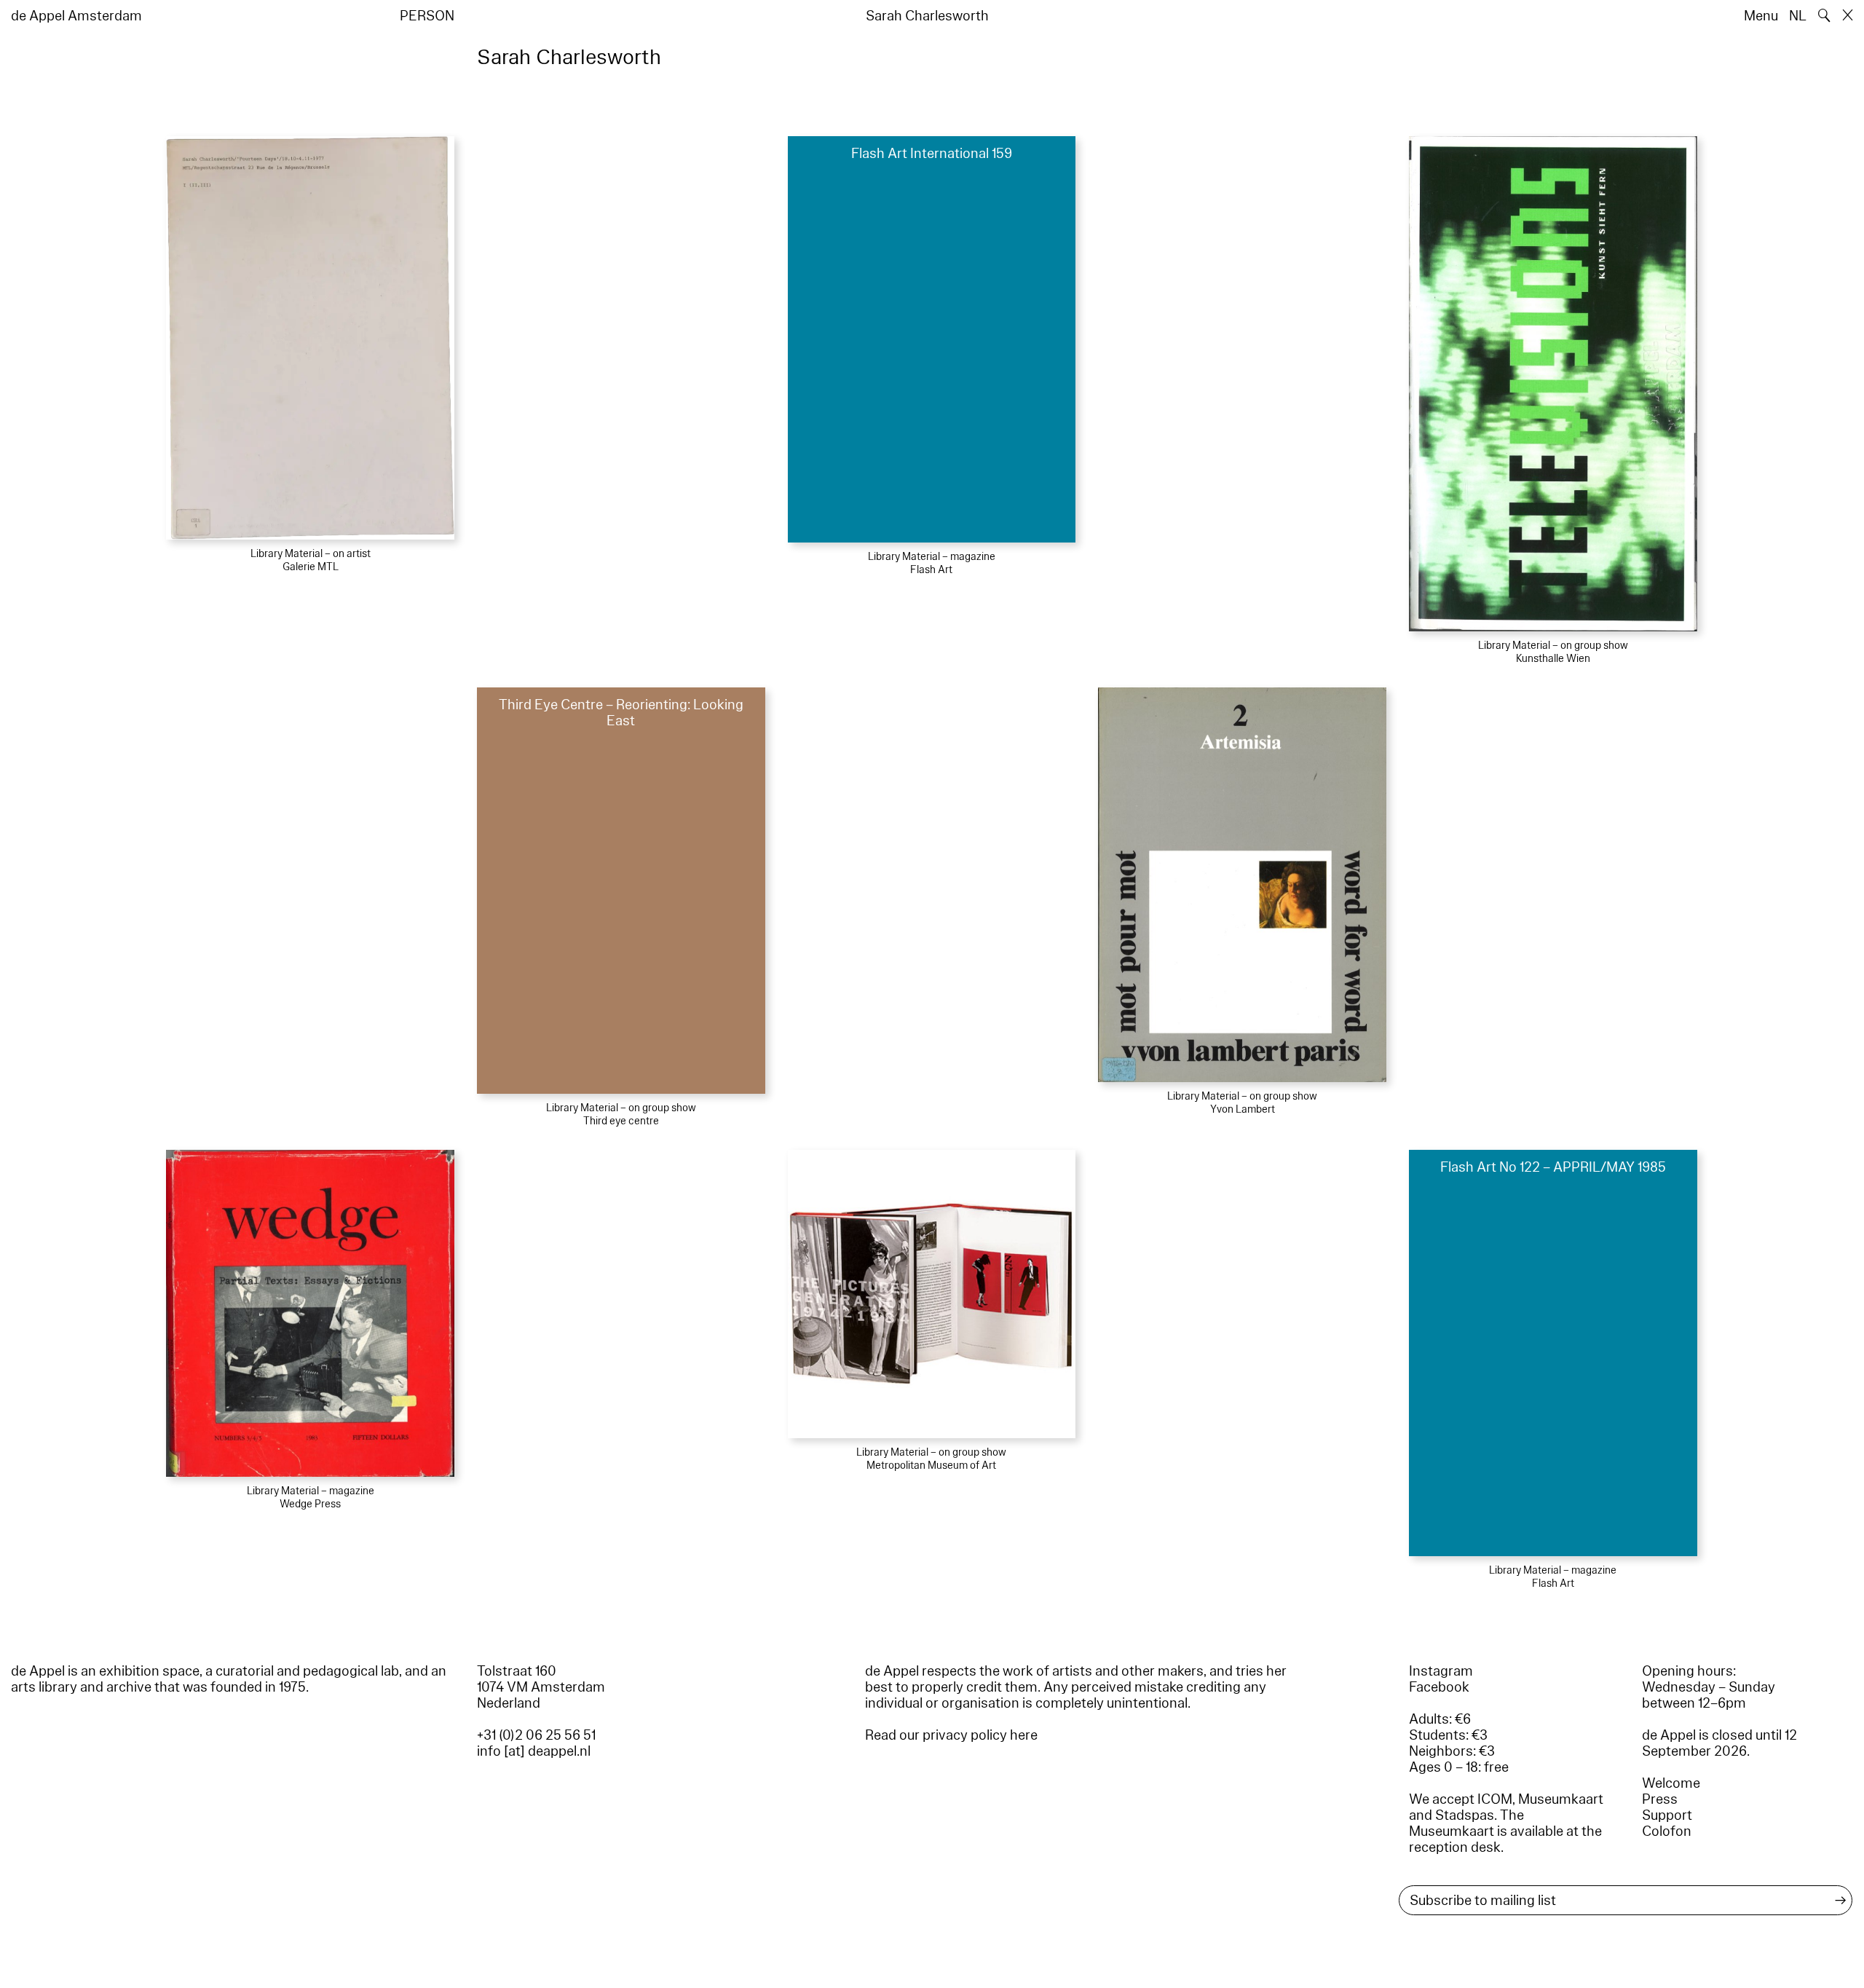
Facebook (1439, 1687)
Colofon (1667, 1831)
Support (1667, 1815)
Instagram (1441, 1671)
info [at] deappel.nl (534, 1751)
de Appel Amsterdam (76, 16)
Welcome (1671, 1783)
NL (1798, 16)
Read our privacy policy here (951, 1735)
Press (1660, 1799)
